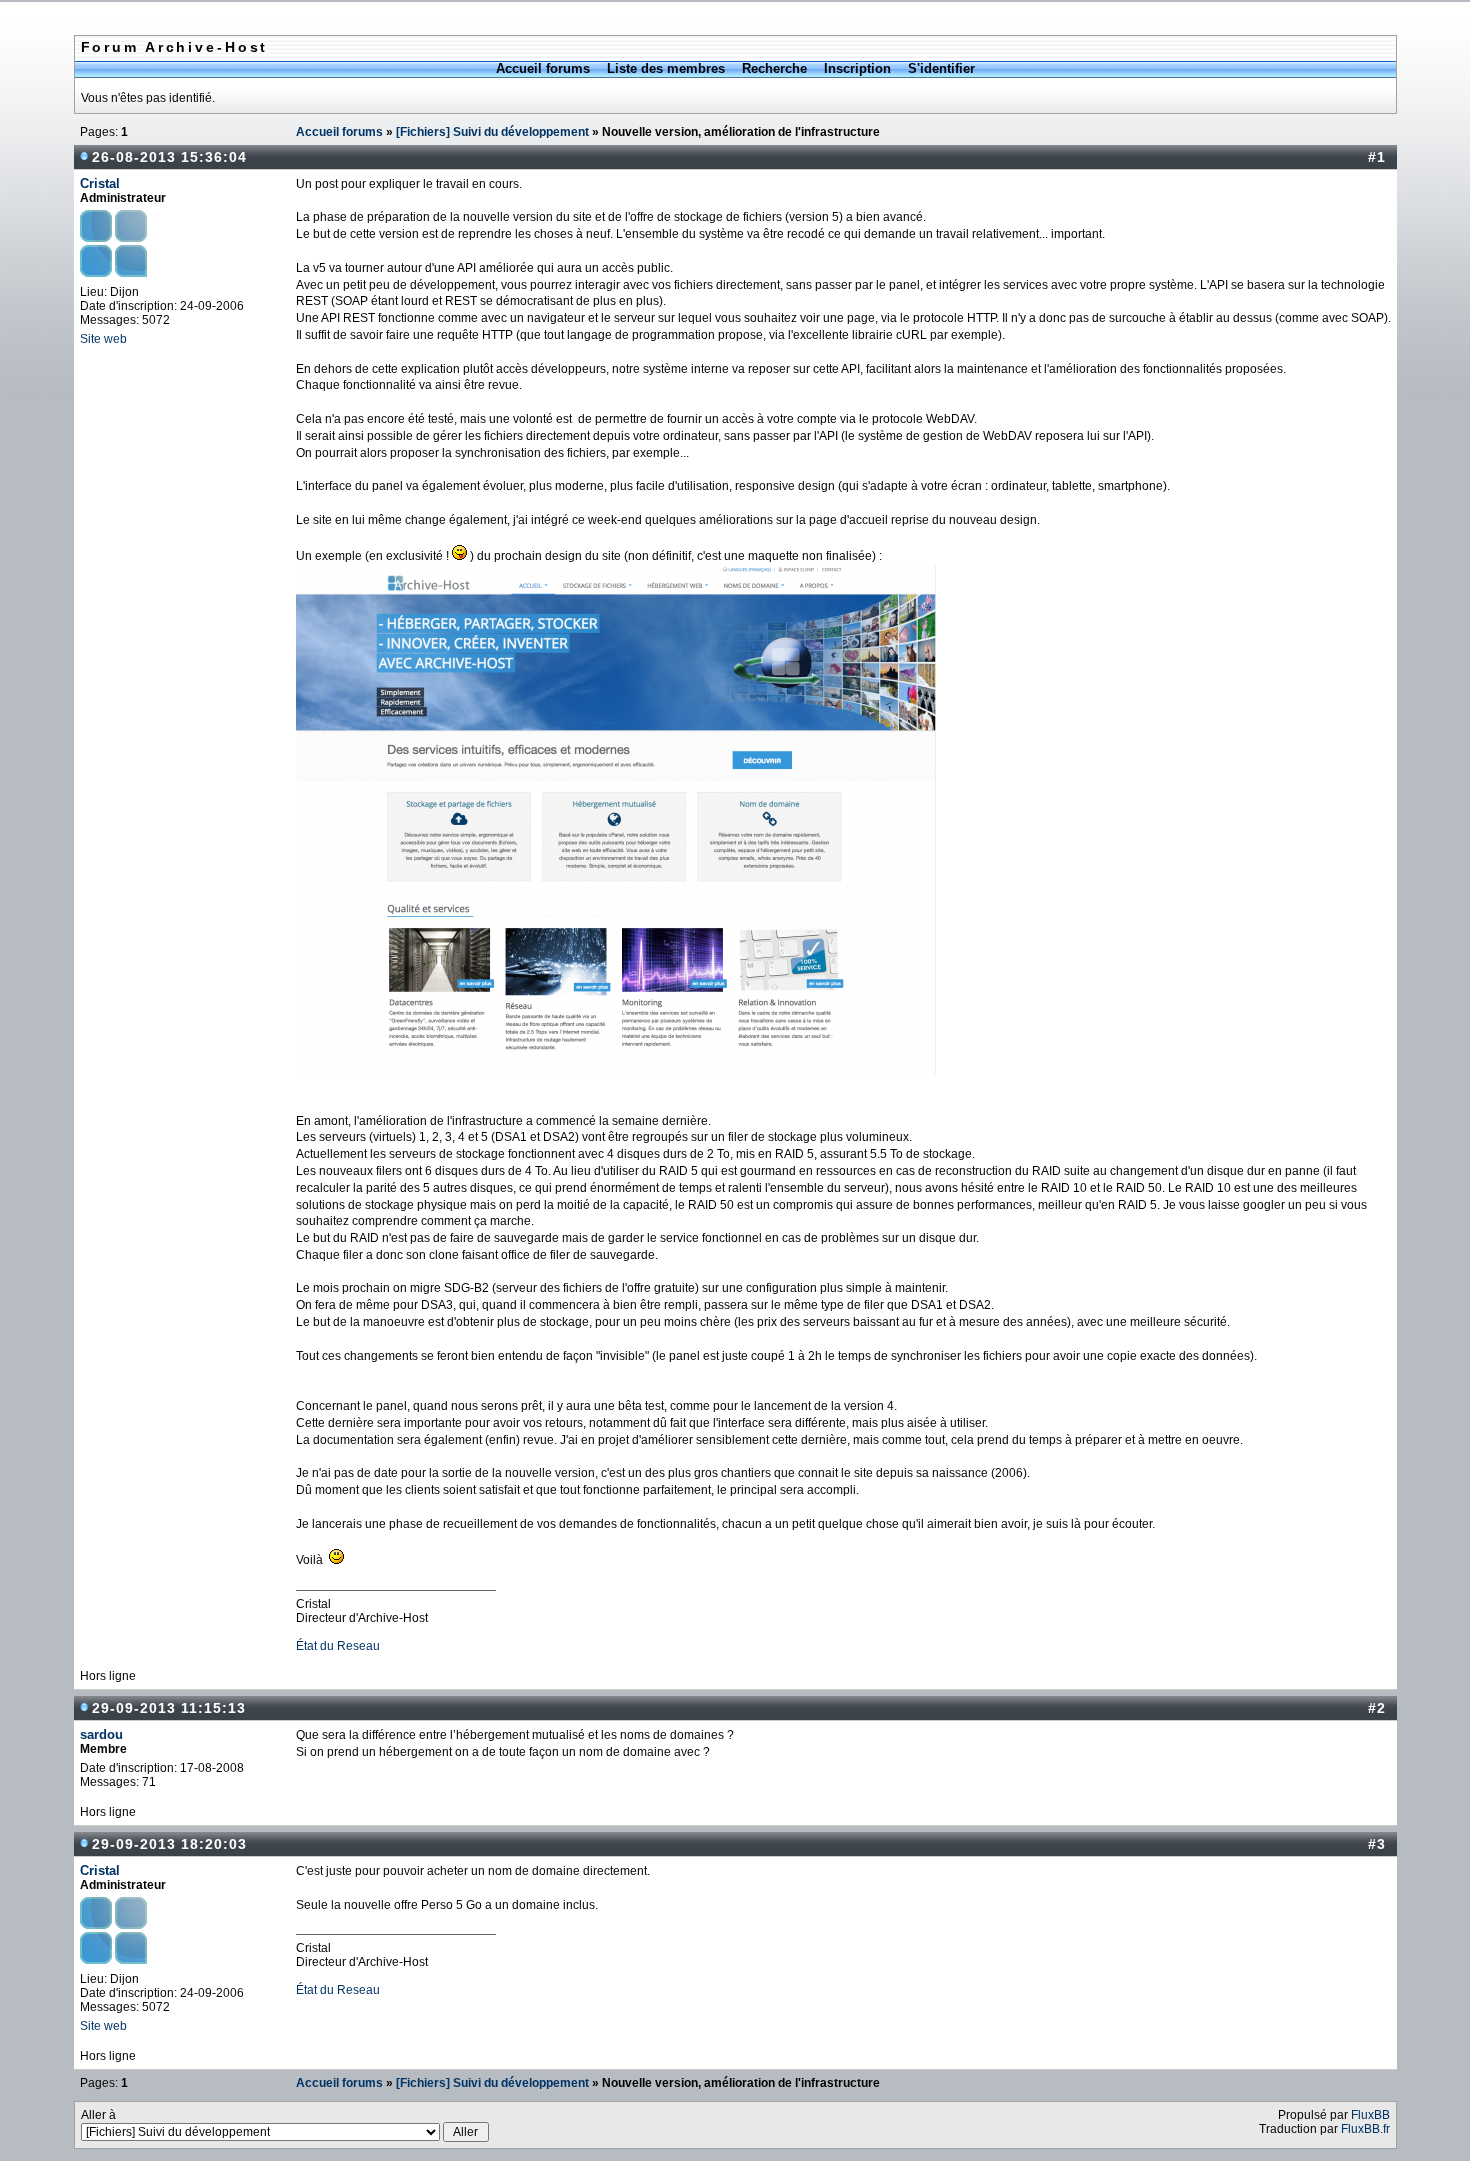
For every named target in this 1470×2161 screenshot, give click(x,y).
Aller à (98, 2115)
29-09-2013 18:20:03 (169, 1844)
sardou (101, 1734)
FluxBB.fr (1365, 2129)
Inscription (857, 68)
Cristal (100, 183)
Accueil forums (543, 68)
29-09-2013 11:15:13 (169, 1708)
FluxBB (1370, 2115)
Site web (103, 339)
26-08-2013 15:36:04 (169, 157)
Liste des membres (666, 68)
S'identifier (941, 68)
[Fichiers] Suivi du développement (492, 132)
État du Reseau (338, 1646)
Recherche (774, 68)
